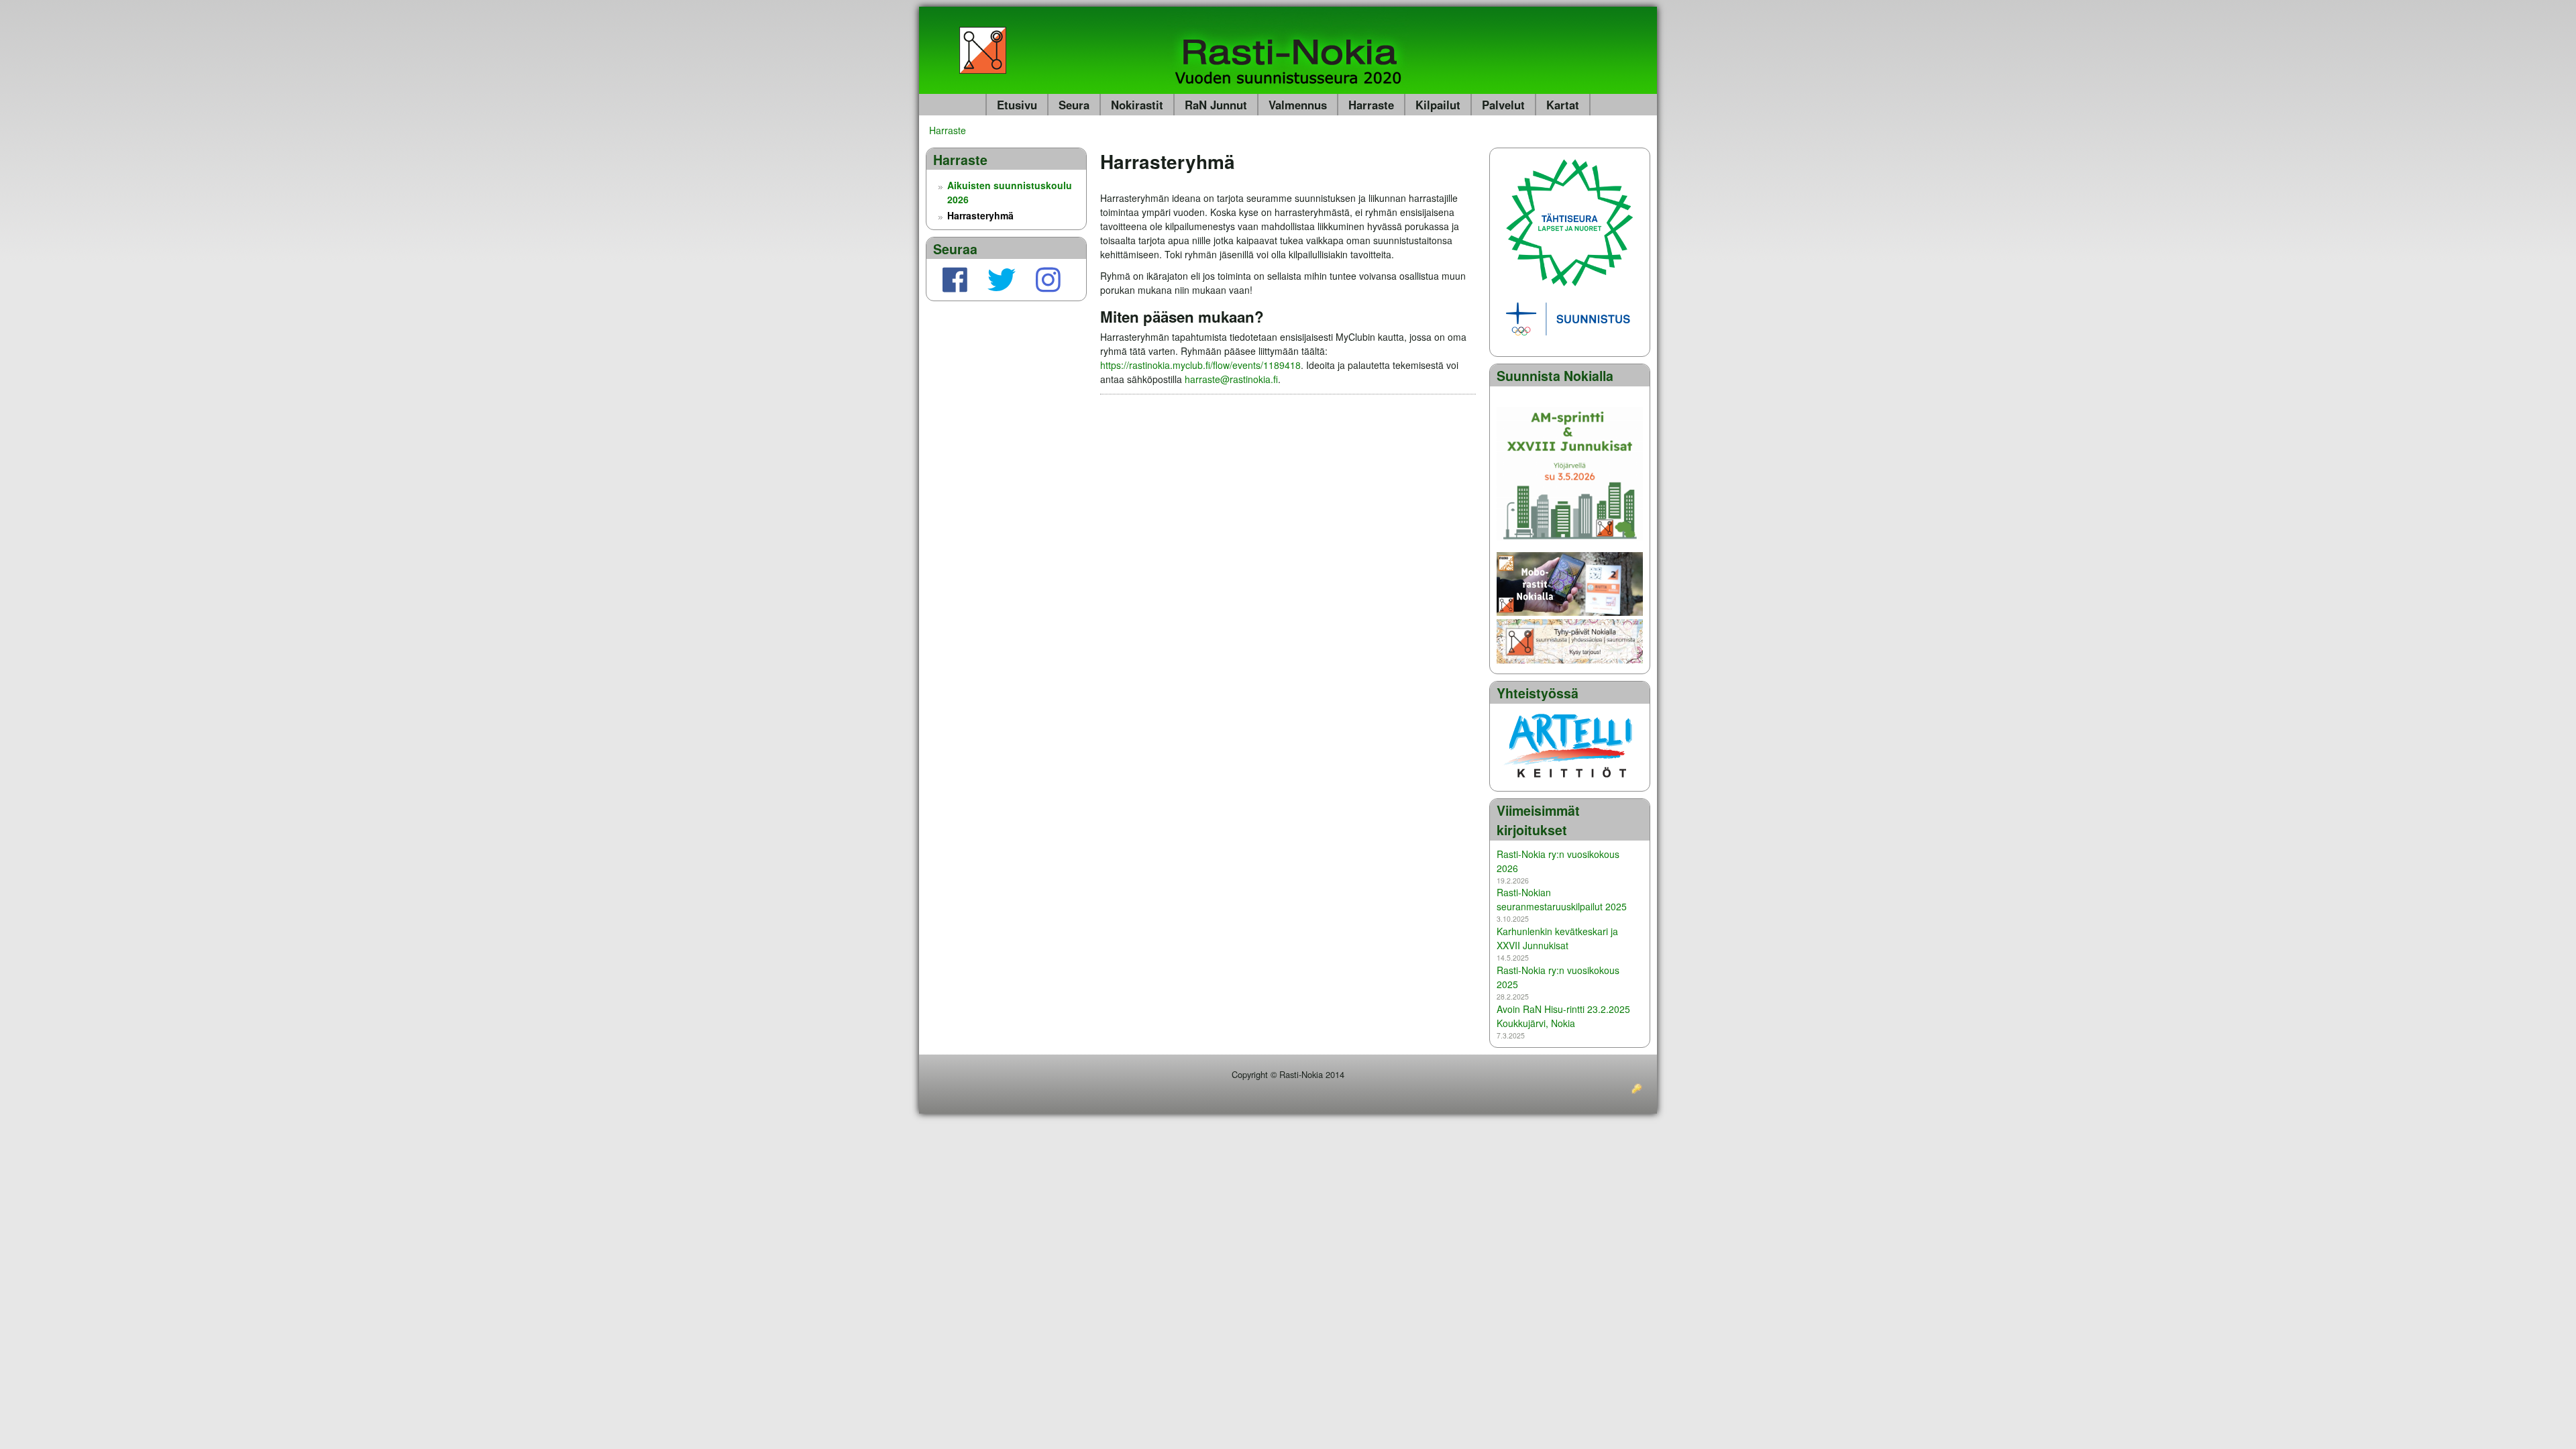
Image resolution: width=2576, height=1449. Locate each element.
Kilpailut (1438, 105)
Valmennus (1298, 105)
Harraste (1371, 105)
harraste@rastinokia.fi (1231, 379)
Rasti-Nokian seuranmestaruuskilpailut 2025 (1562, 899)
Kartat (1563, 105)
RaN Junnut (1216, 105)
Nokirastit (1137, 105)
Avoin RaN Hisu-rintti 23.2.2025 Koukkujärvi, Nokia (1563, 1016)
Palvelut (1503, 105)
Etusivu (1017, 105)
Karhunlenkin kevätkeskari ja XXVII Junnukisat (1557, 938)
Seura (1074, 105)
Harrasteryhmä (980, 215)
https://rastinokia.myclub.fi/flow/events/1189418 (1200, 365)
